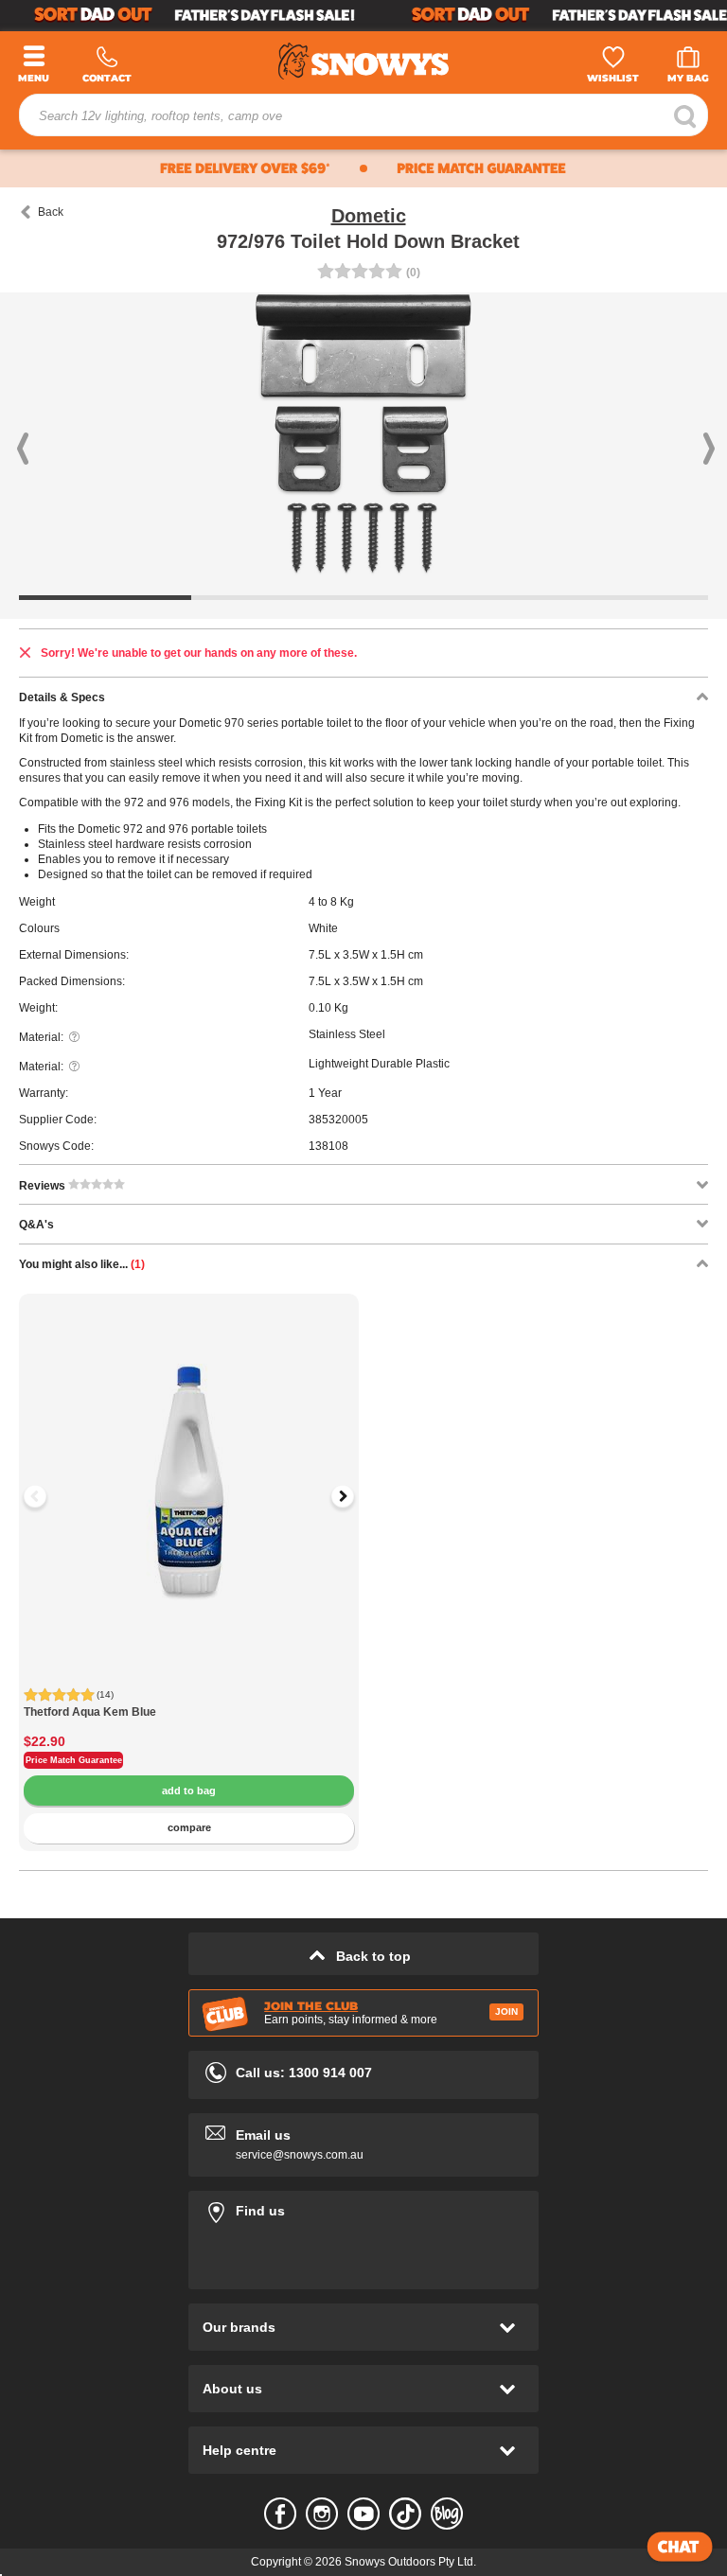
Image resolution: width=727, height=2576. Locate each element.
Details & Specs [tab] (62, 697)
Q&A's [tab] (36, 1225)
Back (51, 212)
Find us (363, 2207)
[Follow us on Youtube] (363, 2514)
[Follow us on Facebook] (280, 2514)
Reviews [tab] (44, 1186)
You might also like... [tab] (82, 1264)
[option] (189, 1464)
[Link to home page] (363, 58)
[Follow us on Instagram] (322, 2514)
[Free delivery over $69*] (179, 168)
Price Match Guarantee (74, 1760)
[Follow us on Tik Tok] (405, 2514)
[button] (54, 434)
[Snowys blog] (447, 2514)
